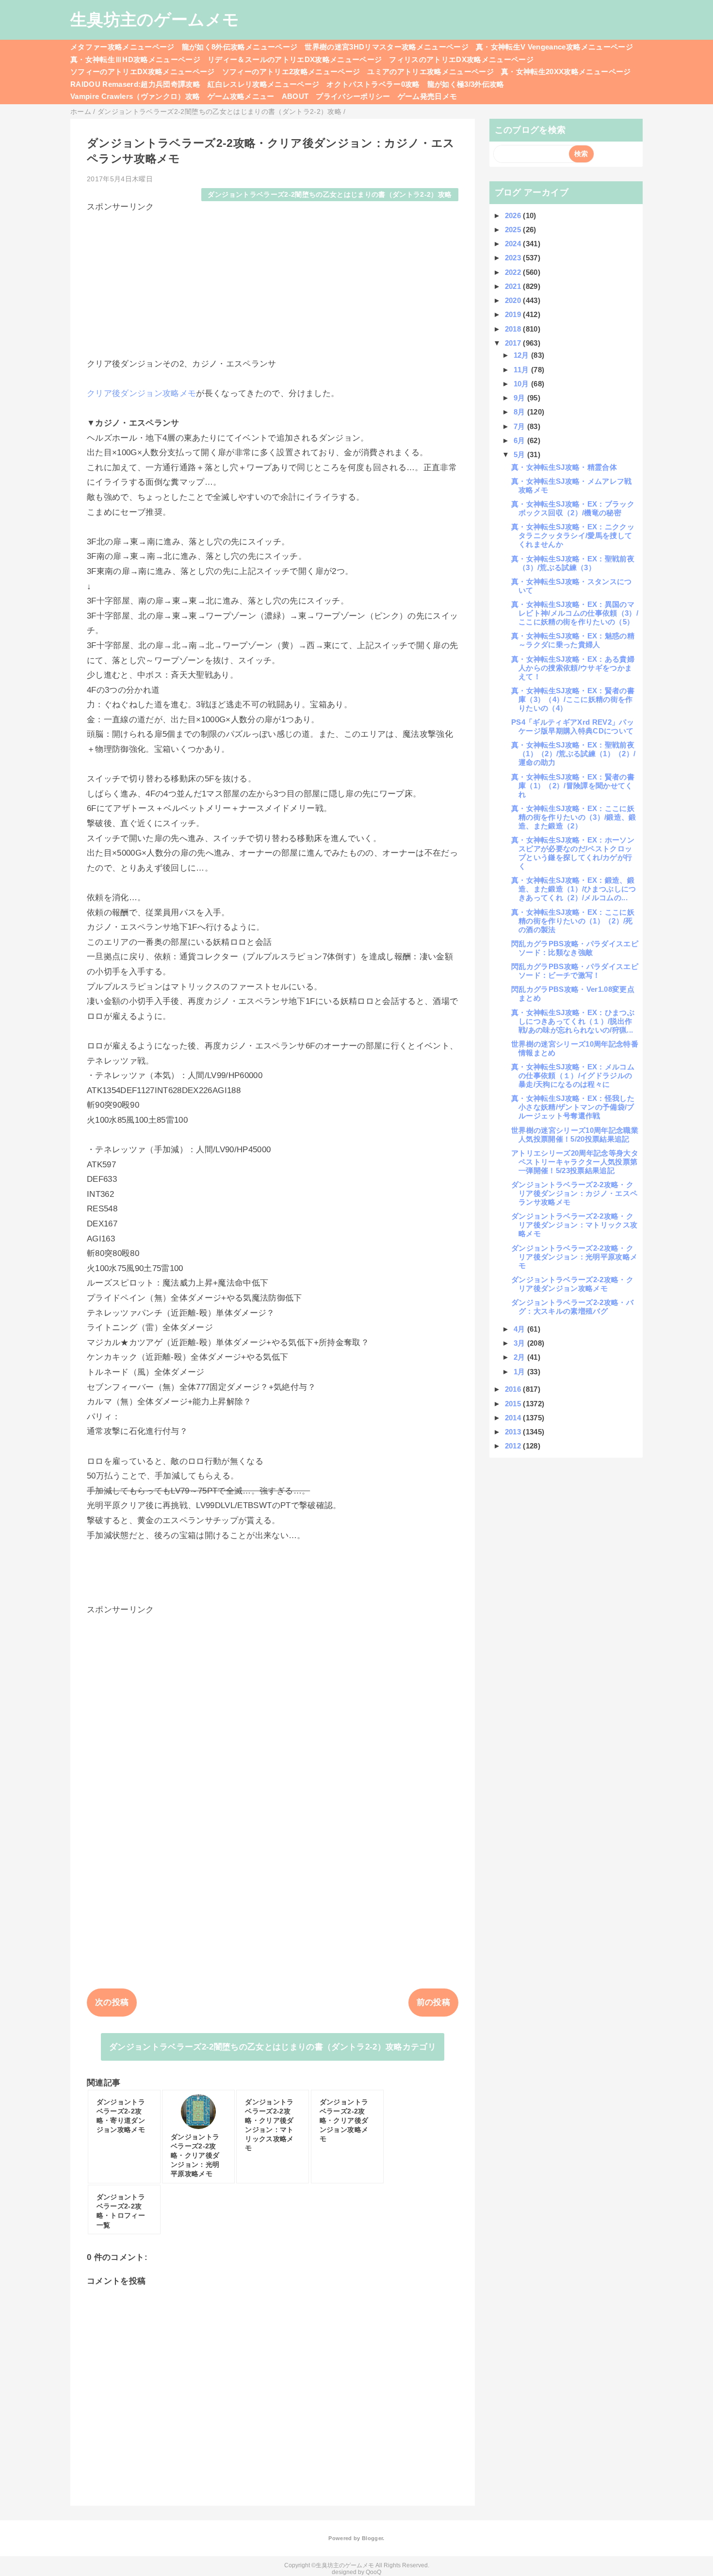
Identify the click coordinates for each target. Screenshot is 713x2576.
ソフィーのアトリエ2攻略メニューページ (291, 72)
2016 (514, 1389)
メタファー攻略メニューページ (122, 47)
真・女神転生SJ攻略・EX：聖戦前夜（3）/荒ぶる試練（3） (573, 563)
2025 (514, 230)
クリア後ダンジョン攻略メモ (141, 393)
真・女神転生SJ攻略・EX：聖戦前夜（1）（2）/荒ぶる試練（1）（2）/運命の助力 (573, 754)
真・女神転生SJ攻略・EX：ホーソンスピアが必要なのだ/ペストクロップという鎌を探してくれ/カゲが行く (573, 853)
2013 (514, 1432)
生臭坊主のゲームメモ (155, 19)
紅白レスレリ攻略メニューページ (263, 84)
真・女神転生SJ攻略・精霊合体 (564, 467)
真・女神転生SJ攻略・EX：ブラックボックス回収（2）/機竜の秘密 (573, 508)
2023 (514, 258)
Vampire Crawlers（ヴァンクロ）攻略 (135, 96)
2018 (514, 329)
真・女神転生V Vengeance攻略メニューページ (554, 47)
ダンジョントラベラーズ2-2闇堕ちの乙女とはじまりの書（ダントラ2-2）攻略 (330, 195)
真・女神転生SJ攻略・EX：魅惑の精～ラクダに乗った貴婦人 (573, 640)
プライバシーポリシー (353, 96)
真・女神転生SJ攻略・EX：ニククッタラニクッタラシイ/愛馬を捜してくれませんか (573, 535)
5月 (520, 454)
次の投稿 (112, 2002)
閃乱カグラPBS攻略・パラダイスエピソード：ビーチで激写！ (575, 971)
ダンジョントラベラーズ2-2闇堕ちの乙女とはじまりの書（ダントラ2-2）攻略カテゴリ (273, 2047)
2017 (514, 343)
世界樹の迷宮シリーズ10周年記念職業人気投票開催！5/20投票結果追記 (575, 1135)
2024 (514, 244)
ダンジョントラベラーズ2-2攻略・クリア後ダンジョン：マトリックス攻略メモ (574, 1225)
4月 (520, 1329)
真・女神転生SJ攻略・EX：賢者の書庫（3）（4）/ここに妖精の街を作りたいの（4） (573, 699)
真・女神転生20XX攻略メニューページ (566, 72)
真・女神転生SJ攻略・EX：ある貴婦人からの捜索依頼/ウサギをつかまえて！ (573, 668)
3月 (520, 1343)
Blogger (372, 2538)
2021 (514, 286)
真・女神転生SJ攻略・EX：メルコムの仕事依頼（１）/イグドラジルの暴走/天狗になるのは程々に (573, 1075)
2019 (514, 314)
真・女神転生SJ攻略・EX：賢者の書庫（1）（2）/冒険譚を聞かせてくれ (573, 786)
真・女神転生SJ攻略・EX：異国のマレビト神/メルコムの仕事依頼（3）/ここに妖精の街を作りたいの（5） (575, 613)
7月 (520, 426)
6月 (520, 440)
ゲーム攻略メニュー (241, 96)
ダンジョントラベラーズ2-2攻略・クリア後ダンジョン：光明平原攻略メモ (574, 1257)
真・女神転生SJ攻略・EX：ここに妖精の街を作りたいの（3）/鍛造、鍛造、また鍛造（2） (574, 817)
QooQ (373, 2572)
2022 (514, 272)
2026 (514, 215)
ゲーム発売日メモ (428, 96)
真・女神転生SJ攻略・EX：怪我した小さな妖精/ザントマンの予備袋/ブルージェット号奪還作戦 (573, 1107)
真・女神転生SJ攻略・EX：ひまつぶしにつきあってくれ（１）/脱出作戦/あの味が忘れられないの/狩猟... (573, 1021)
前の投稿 (433, 2002)
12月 (522, 355)
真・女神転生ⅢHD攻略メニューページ (135, 59)
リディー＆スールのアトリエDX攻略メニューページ (295, 59)
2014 (514, 1418)
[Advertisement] (273, 281)
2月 (520, 1357)
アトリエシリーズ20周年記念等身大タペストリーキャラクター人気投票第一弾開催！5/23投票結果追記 (575, 1162)
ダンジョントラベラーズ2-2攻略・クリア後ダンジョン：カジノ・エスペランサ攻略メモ (574, 1193)
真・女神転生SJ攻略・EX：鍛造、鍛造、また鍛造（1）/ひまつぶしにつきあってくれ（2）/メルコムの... (574, 889)
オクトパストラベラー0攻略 (373, 84)
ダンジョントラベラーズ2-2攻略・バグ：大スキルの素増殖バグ (572, 1307)
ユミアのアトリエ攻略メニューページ (430, 72)
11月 (522, 370)
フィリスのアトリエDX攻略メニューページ (461, 59)
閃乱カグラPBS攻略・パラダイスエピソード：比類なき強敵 (575, 948)
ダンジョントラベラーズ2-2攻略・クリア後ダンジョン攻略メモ (572, 1284)
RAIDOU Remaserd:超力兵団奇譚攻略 (135, 84)
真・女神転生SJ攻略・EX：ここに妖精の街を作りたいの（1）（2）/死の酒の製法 (573, 921)
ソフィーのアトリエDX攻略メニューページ (143, 72)
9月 (520, 398)
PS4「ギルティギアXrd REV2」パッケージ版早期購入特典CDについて (573, 726)
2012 (514, 1446)
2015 (514, 1404)
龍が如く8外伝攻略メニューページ (240, 47)
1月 (520, 1372)
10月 (522, 384)
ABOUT (295, 96)
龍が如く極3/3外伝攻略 (466, 84)
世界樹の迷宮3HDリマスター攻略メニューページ (387, 47)
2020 (514, 300)
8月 (520, 412)
